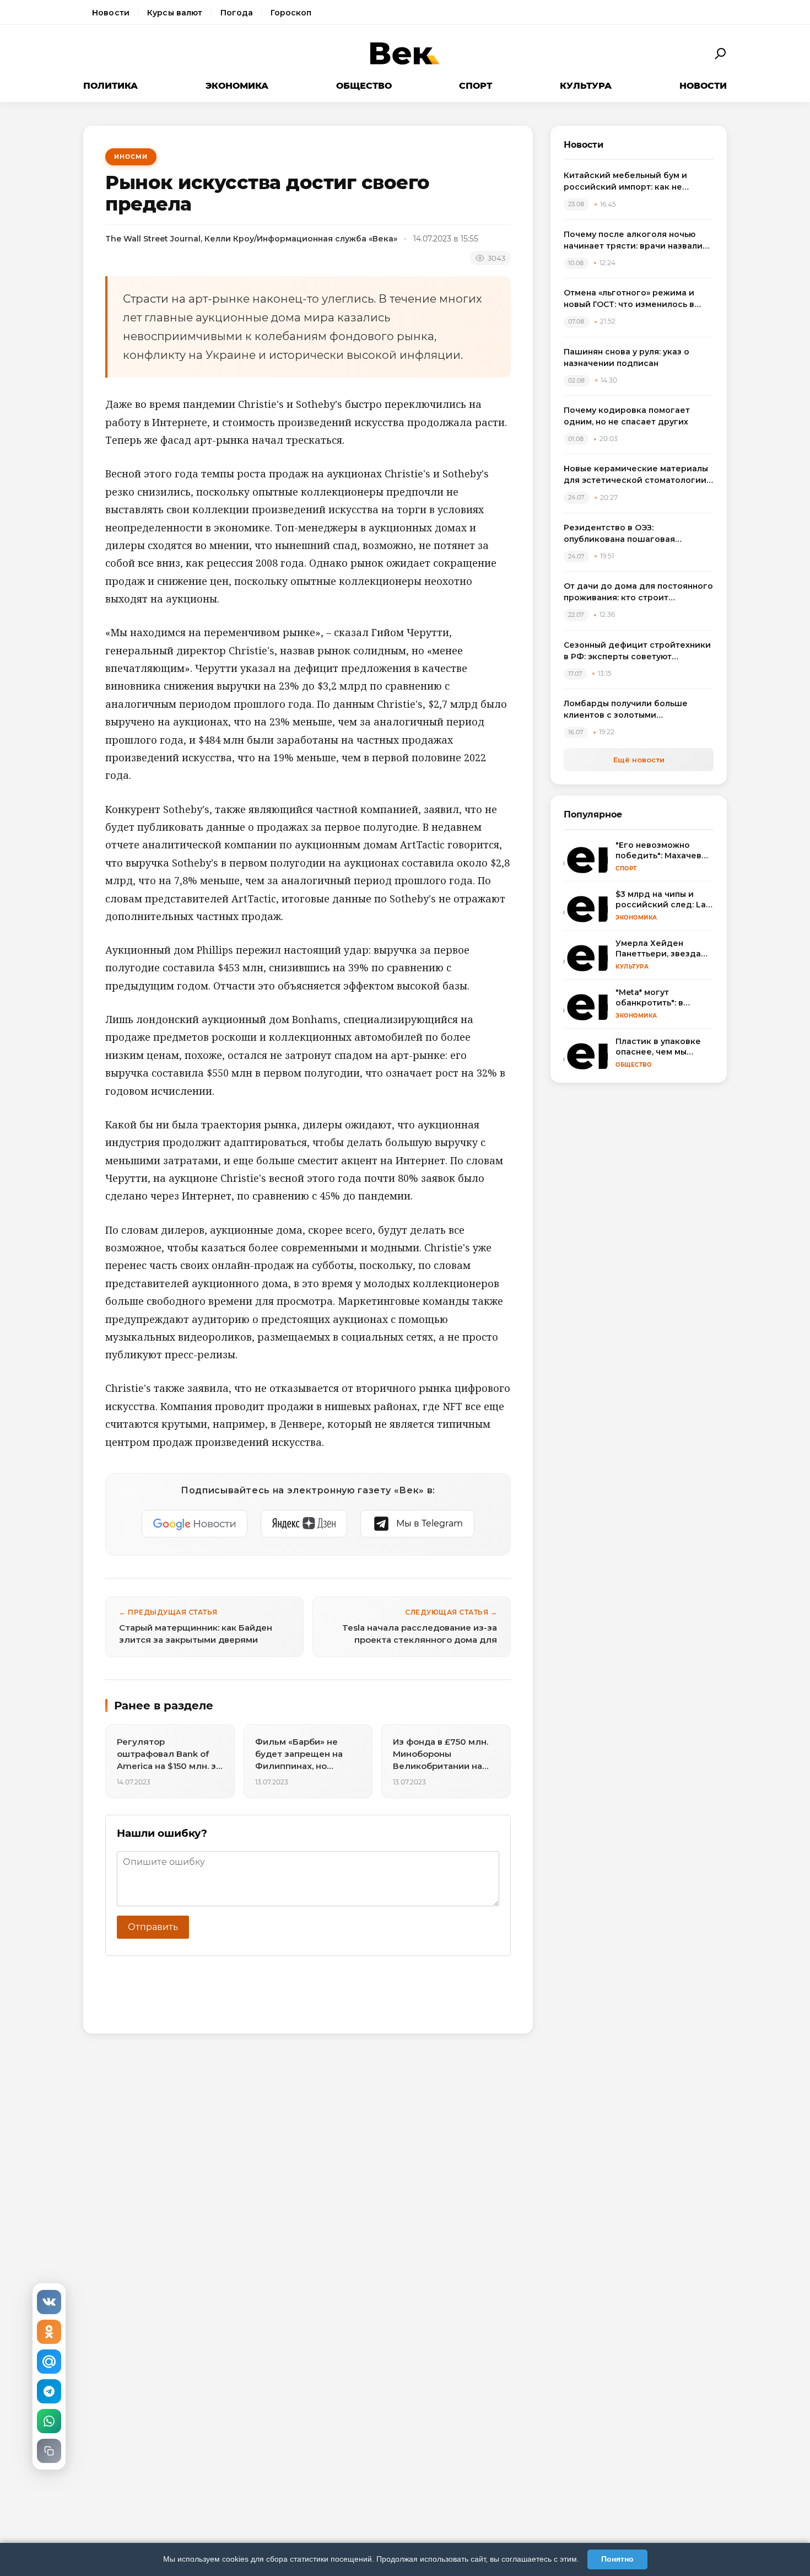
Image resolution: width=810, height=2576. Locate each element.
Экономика (237, 86)
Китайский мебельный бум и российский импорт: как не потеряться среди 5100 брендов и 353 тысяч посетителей (638, 182)
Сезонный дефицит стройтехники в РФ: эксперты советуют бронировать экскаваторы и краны (637, 651)
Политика (110, 86)
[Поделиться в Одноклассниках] (49, 2332)
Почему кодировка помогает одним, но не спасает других (627, 416)
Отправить (153, 1927)
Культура (586, 86)
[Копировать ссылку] (49, 2451)
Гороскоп (291, 13)
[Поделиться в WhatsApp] (49, 2421)
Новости (111, 13)
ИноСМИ (131, 157)
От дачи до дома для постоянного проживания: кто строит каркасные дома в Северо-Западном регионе (638, 592)
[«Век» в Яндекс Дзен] (304, 1524)
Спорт (476, 86)
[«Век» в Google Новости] (195, 1524)
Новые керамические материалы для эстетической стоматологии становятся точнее (636, 475)
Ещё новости (639, 760)
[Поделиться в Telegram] (49, 2391)
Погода (237, 13)
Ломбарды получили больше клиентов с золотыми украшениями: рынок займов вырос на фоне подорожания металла (627, 710)
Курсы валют (175, 13)
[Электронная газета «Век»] (405, 54)
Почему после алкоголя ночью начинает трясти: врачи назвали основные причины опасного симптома (633, 241)
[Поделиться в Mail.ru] (49, 2362)
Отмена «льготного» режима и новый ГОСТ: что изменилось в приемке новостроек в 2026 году (636, 299)
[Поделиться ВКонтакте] (49, 2302)
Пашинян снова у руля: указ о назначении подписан (627, 357)
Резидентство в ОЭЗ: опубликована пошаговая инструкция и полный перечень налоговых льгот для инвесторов (636, 534)
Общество (364, 86)
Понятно (617, 2559)
